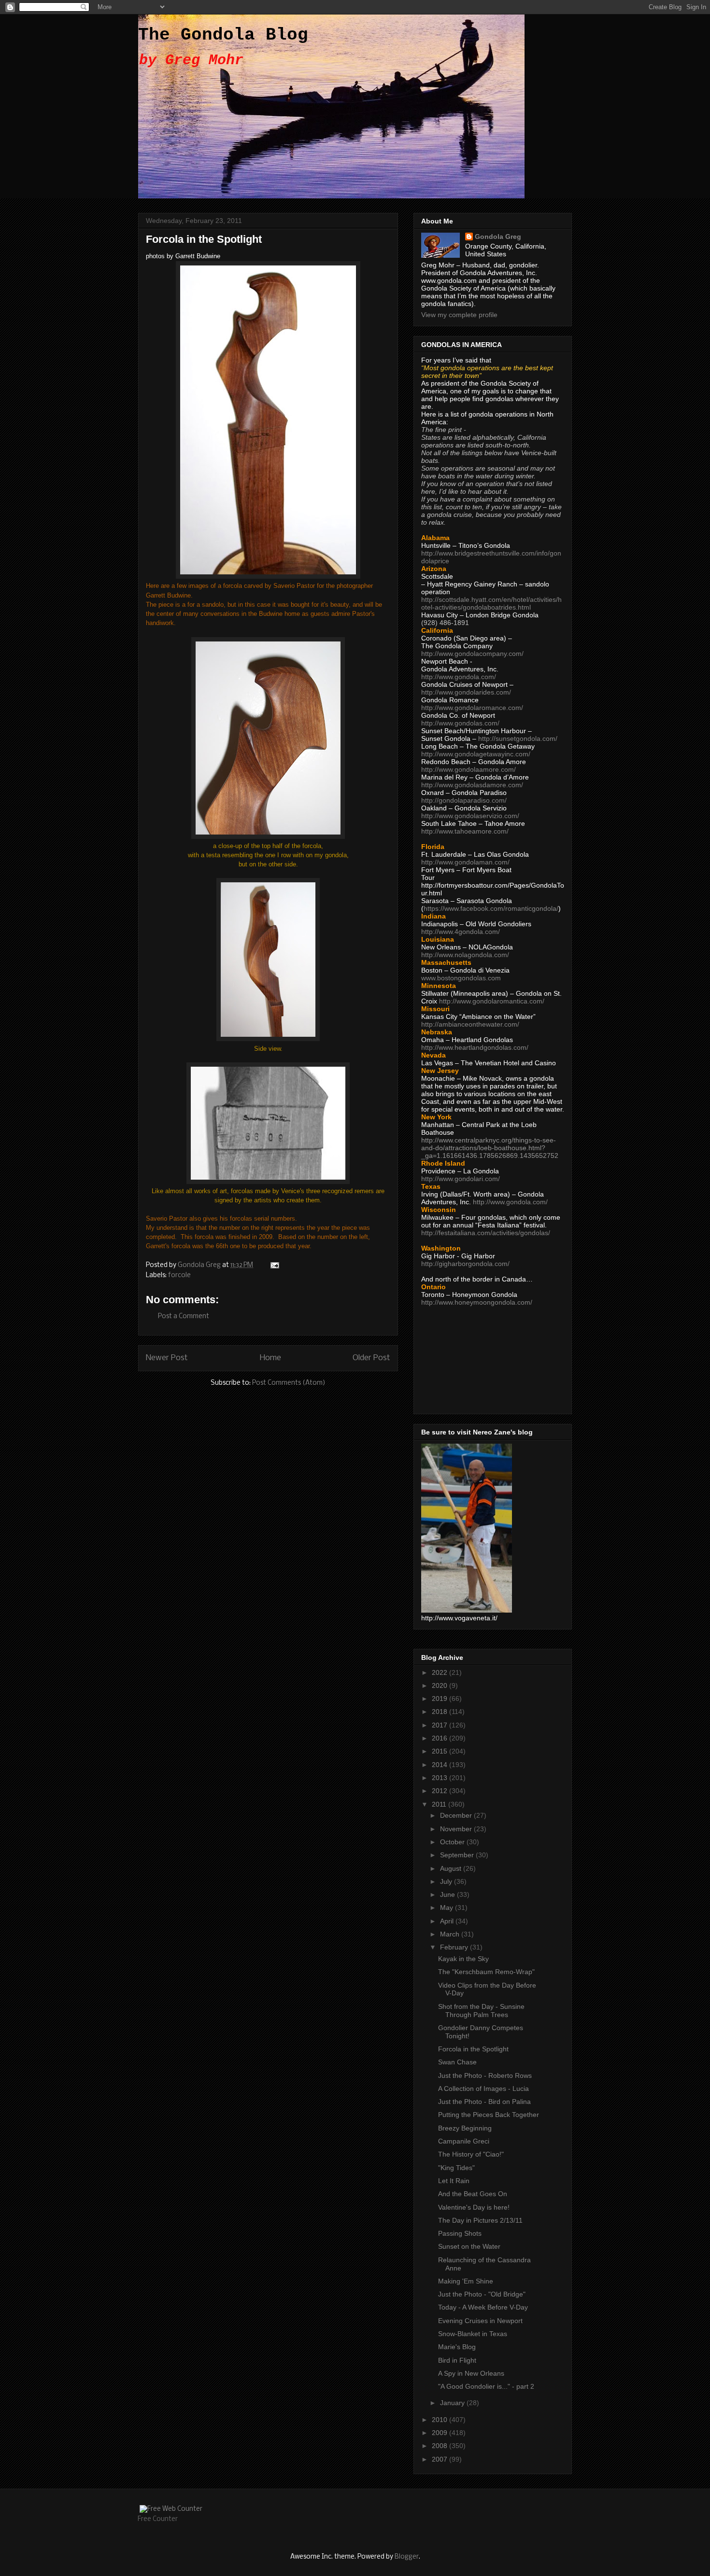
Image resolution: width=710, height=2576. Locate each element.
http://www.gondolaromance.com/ (472, 708)
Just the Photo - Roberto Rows (485, 2075)
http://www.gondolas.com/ (460, 723)
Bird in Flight (457, 2360)
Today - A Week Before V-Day (483, 2307)
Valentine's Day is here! (474, 2207)
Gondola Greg (498, 237)
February (455, 1947)
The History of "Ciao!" (471, 2154)
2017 (440, 1725)
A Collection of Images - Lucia (483, 2089)
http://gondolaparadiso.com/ (464, 800)
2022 (440, 1672)
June (448, 1894)
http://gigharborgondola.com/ (465, 1264)
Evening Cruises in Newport (480, 2321)
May (447, 1908)
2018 (440, 1712)
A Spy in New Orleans (471, 2373)
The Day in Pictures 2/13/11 (480, 2220)
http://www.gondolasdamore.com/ (472, 785)
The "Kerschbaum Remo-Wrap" (486, 1972)
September (458, 1855)
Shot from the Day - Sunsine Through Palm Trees (481, 2011)
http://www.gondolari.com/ (461, 1179)
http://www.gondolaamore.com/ (469, 769)
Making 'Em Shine (466, 2281)
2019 (440, 1699)
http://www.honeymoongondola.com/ (477, 1302)
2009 (440, 2433)
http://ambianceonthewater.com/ (470, 1024)
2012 (440, 1791)
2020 (440, 1685)
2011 (440, 1804)
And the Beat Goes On (473, 2194)
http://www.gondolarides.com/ (466, 692)
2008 (440, 2446)
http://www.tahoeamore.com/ (465, 831)
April (448, 1921)
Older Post (371, 1358)
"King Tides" (456, 2168)
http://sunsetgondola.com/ (518, 738)
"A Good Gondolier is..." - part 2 (486, 2386)
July (447, 1881)
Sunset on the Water (469, 2246)
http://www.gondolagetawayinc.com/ (476, 754)
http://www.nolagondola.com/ (465, 955)
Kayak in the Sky (463, 1959)
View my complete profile (459, 315)
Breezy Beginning (465, 2128)
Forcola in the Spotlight (473, 2049)
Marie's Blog (457, 2347)
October (453, 1842)
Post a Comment (184, 1316)
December (457, 1815)
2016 (440, 1738)
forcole (179, 1275)
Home (270, 1358)
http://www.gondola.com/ (459, 677)
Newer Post (167, 1358)
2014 (440, 1765)
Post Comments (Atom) (289, 1383)
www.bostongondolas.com (461, 978)
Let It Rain (454, 2181)
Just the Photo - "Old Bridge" (482, 2294)
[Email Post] (274, 1265)
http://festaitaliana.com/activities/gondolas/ (486, 1233)
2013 (440, 1778)
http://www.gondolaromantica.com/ (492, 1001)
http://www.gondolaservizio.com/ (470, 816)
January (453, 2403)
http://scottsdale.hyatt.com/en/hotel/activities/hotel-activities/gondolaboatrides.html (491, 603)
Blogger (407, 2557)
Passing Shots (460, 2233)
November (457, 1829)
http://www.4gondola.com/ (461, 932)
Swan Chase (457, 2062)
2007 (440, 2459)
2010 (440, 2420)
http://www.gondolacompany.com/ (472, 654)
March (451, 1934)
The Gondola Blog (223, 35)
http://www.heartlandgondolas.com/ (475, 1047)
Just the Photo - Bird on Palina (484, 2102)
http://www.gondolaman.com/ (465, 862)
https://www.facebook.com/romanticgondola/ (491, 908)
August (452, 1868)
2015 (440, 1751)
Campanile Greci (464, 2141)
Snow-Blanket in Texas (473, 2334)
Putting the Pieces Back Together (489, 2115)
